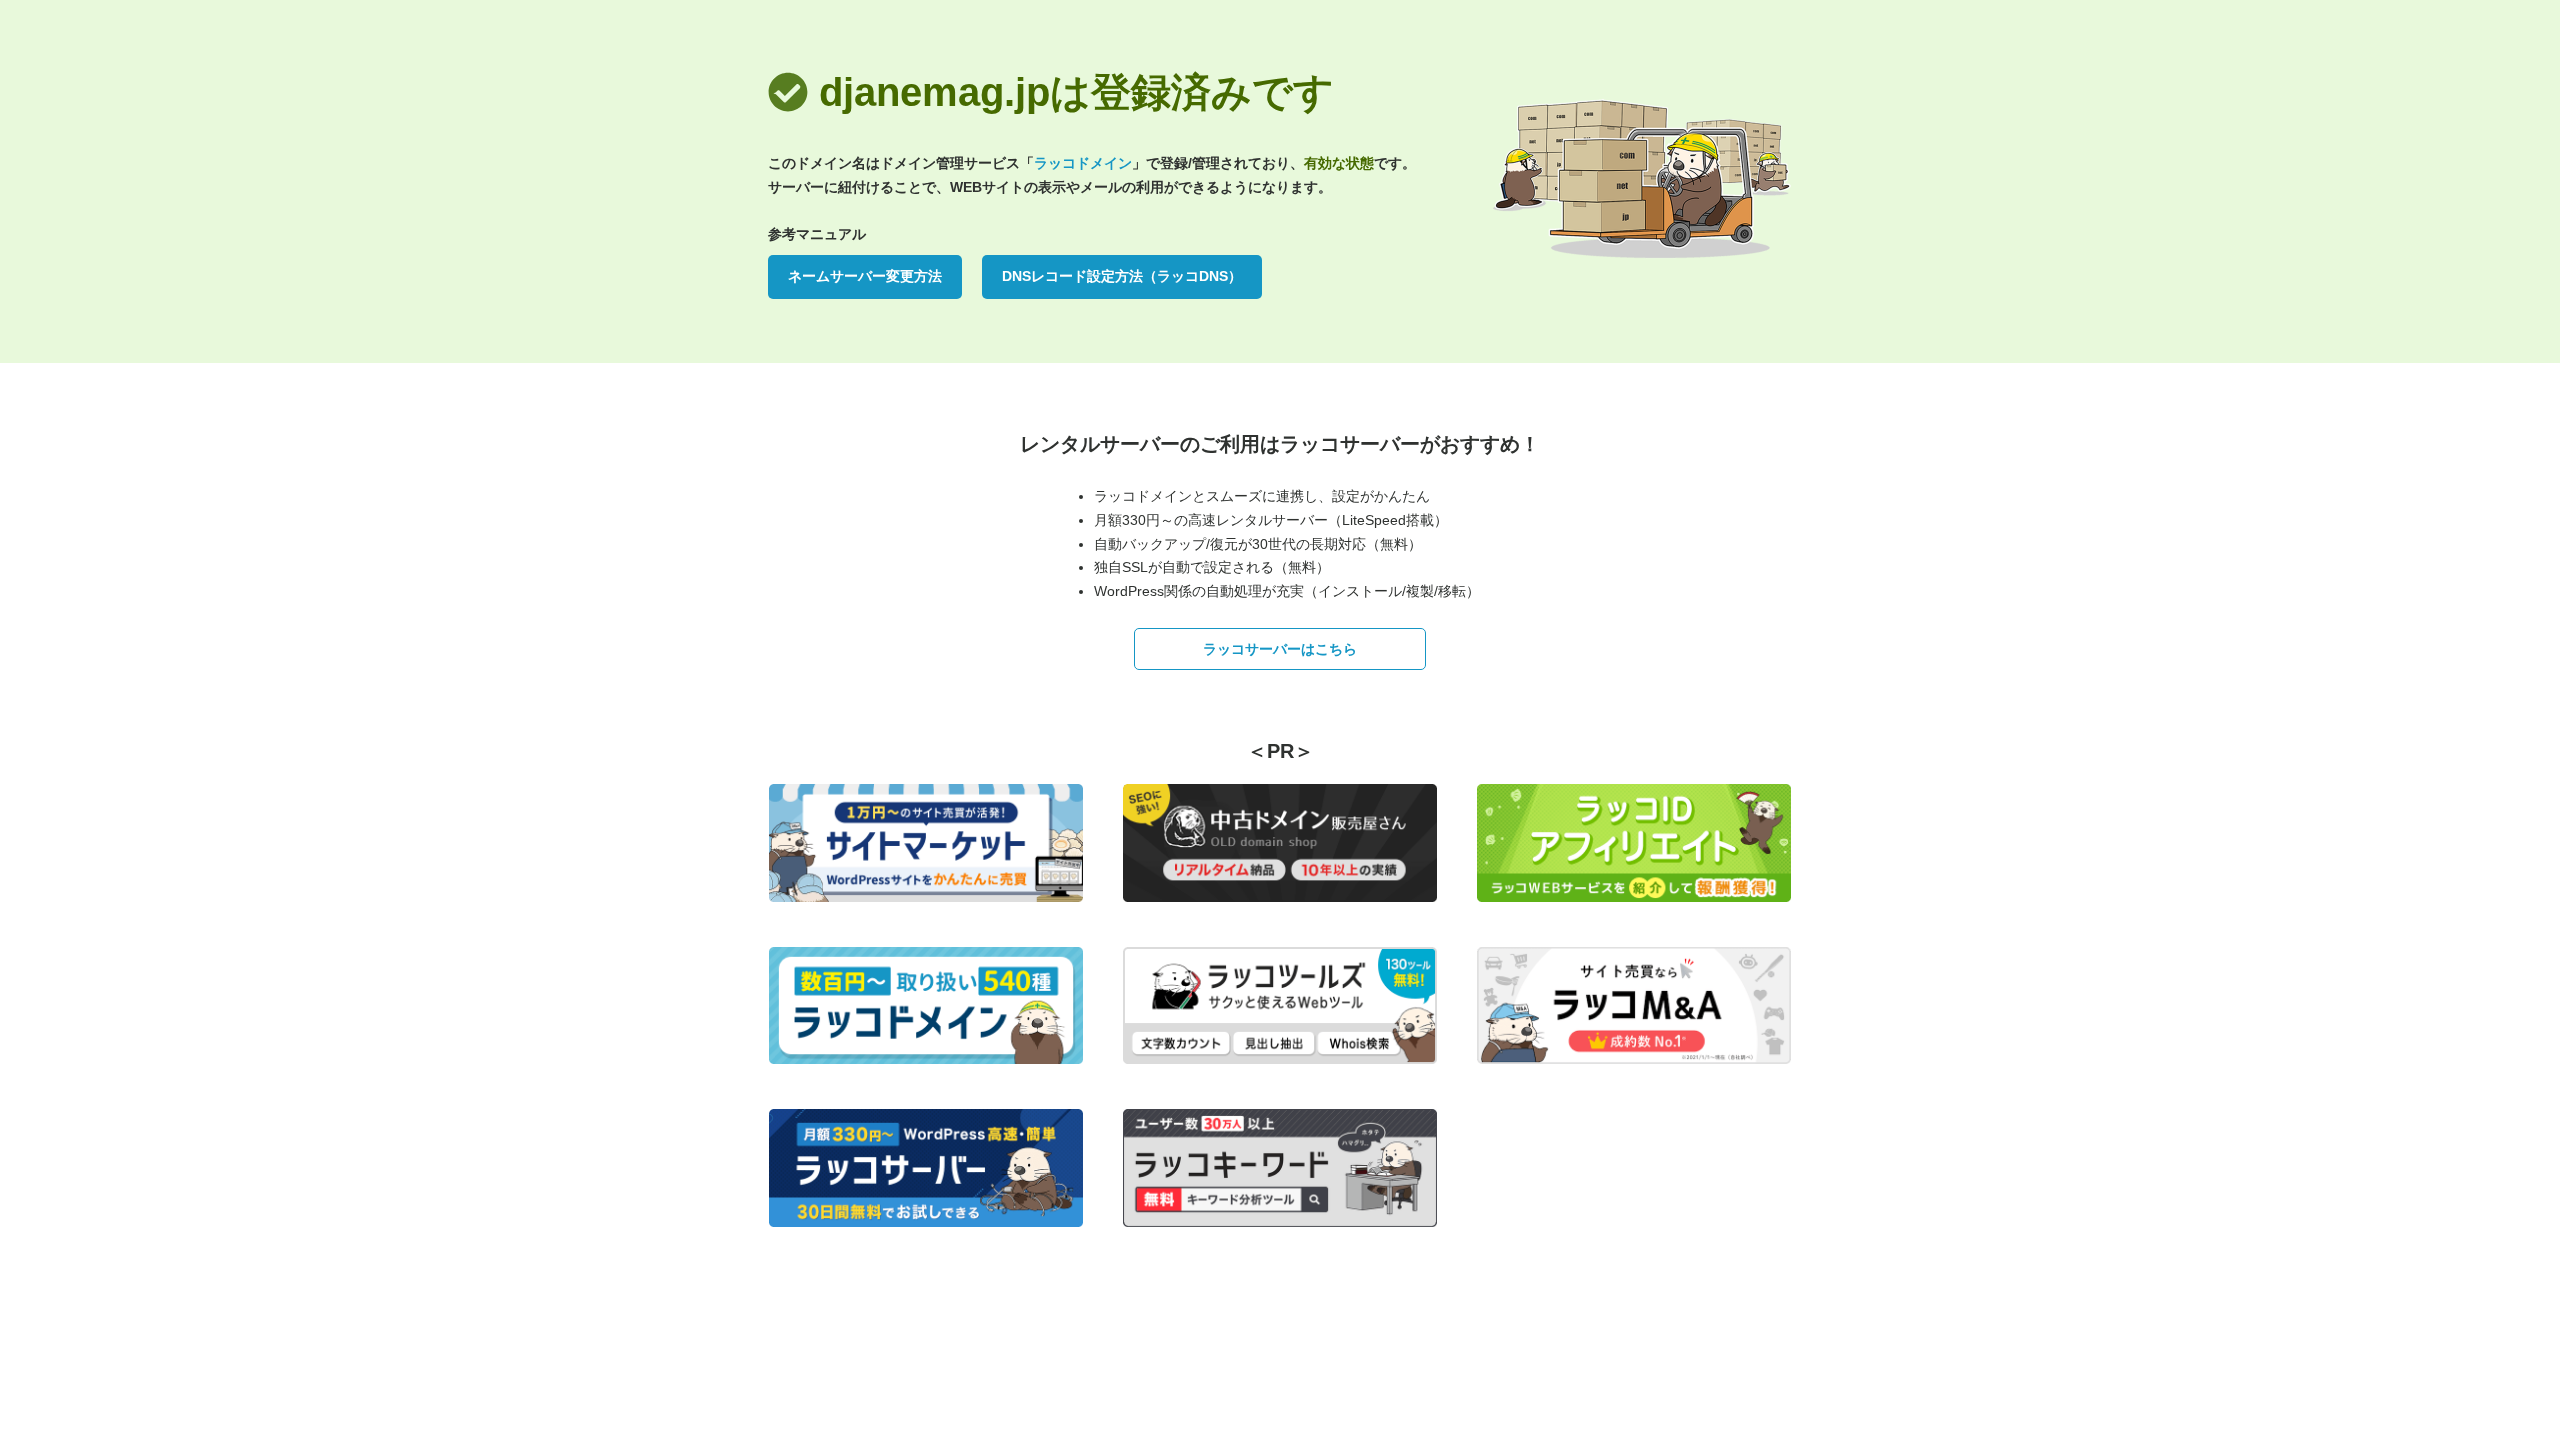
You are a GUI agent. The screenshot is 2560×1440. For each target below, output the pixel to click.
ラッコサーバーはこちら (1280, 649)
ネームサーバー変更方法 (865, 276)
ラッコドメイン (1083, 163)
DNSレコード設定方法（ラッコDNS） (1122, 276)
